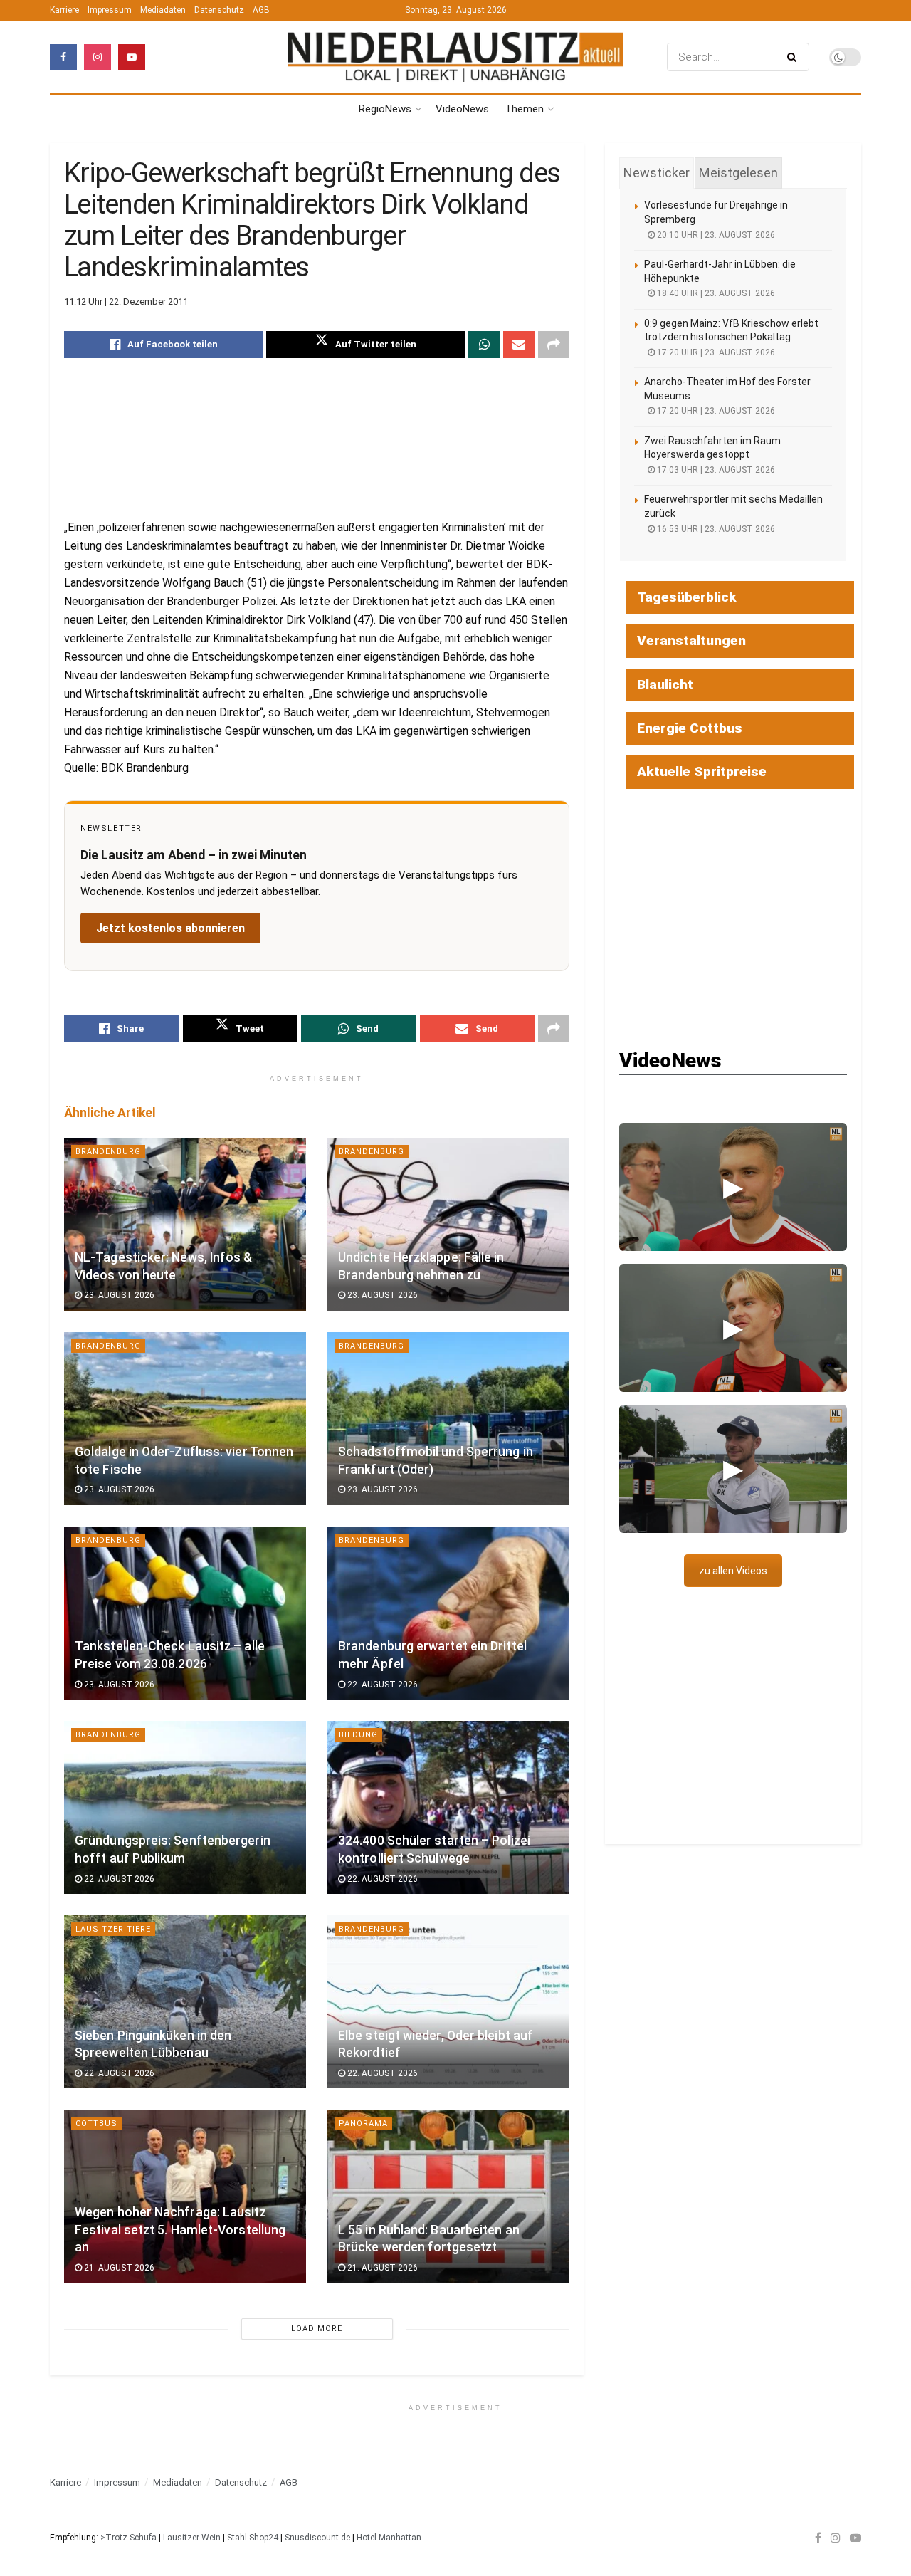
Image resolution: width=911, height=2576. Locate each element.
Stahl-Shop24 (253, 2538)
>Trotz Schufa (128, 2538)
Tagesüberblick (687, 597)
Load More (317, 2329)
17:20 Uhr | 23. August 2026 (715, 352)
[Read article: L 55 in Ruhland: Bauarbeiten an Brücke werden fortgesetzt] (448, 2196)
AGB (261, 10)
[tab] (657, 173)
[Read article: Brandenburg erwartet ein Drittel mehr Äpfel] (448, 1613)
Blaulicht (665, 685)
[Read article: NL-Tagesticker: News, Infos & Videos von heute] (185, 1224)
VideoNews (462, 109)
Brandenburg (108, 1152)
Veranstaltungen (691, 640)
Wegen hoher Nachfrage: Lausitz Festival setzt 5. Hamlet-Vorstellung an (180, 2230)
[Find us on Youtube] (132, 57)
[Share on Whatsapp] (484, 345)
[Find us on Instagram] (98, 57)
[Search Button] (795, 57)
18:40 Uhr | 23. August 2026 (715, 293)
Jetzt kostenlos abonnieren (170, 928)
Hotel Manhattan (389, 2538)
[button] (733, 1187)
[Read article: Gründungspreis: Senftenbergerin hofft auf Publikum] (185, 1807)
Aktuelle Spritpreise (702, 771)
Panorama (363, 2124)
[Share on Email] (519, 345)
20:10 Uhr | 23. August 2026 (715, 235)
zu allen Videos (733, 1571)
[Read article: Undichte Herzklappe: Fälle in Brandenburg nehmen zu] (448, 1224)
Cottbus (96, 2124)
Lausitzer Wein (192, 2538)
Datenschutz (219, 10)
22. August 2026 (381, 1685)
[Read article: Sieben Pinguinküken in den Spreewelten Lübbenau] (185, 2002)
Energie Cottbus (690, 728)
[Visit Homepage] (455, 57)
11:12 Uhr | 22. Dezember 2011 (126, 302)
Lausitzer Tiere (113, 1929)
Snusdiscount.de (317, 2538)
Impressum (110, 10)
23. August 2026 (118, 1295)
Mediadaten (163, 10)
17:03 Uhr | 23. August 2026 (715, 470)
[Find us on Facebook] (63, 57)
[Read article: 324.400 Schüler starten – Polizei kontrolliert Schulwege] (448, 1807)
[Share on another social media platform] (554, 345)
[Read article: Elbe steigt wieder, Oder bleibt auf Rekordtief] (448, 2002)
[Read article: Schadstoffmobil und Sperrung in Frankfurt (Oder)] (448, 1419)
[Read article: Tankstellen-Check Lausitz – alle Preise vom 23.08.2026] (185, 1613)
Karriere (64, 10)
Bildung (358, 1735)
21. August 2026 (118, 2268)
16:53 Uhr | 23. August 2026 (715, 529)
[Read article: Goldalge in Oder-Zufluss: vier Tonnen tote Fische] (185, 1419)
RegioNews (385, 109)
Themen (524, 109)
